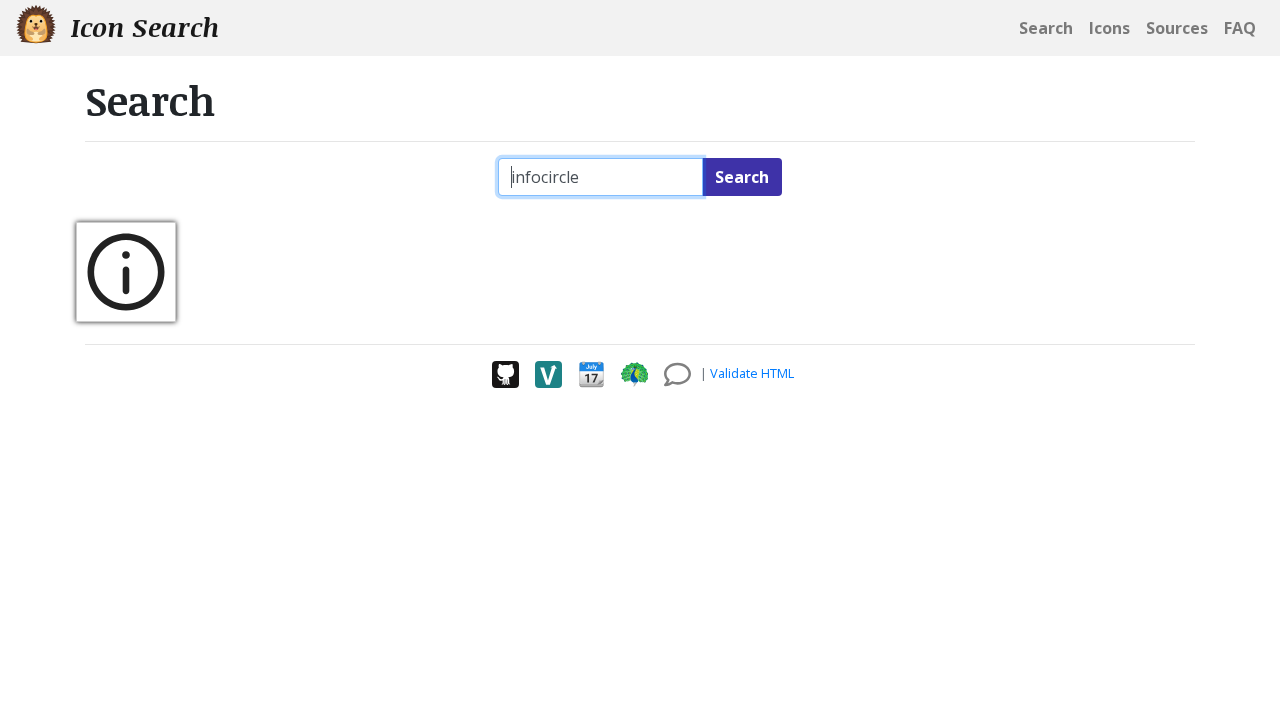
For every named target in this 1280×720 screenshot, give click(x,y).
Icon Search (141, 27)
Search (742, 177)
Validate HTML (752, 373)
